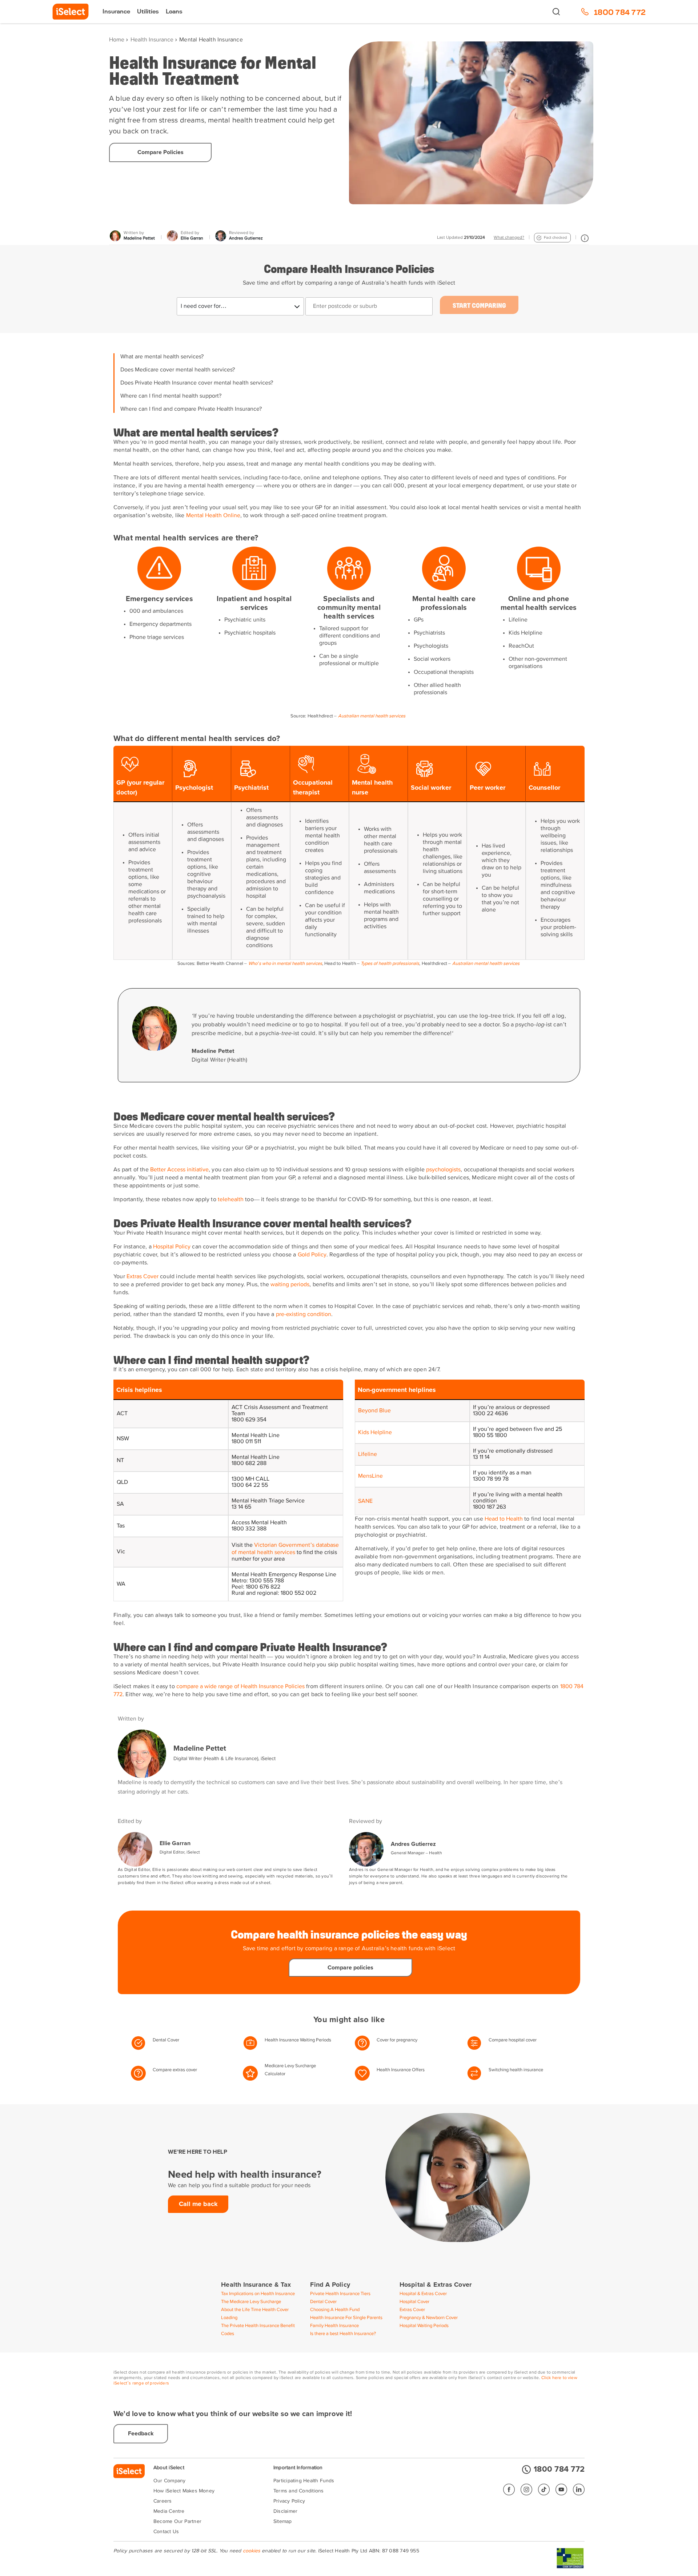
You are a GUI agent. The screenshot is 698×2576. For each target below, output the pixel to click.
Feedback (141, 2434)
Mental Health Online (213, 516)
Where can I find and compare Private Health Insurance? (191, 409)
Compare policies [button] (350, 1968)
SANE (365, 1501)
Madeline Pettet (200, 1748)
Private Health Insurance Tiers (340, 2294)
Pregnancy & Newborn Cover (429, 2318)
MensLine (370, 1476)
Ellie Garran (175, 1843)
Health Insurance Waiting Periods (298, 2040)
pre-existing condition (304, 1315)
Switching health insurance (516, 2070)
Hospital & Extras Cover (423, 2294)
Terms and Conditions (298, 2491)
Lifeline (368, 1454)
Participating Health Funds (304, 2481)
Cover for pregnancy (397, 2040)
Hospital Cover (414, 2302)
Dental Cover (166, 2040)
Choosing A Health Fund (335, 2310)
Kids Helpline (375, 1433)
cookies (252, 2551)
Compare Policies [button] (161, 152)
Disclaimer (285, 2511)
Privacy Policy (289, 2501)
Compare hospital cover (513, 2040)
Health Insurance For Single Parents (346, 2318)
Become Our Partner (177, 2521)
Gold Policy (312, 1255)
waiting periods (290, 1285)
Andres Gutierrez (413, 1844)
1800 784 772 (559, 2470)
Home (117, 40)
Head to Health (504, 1519)
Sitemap (283, 2521)
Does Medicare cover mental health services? (178, 370)
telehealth (231, 1200)
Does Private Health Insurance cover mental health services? (197, 383)
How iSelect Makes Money (184, 2491)
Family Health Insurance (334, 2326)
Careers (163, 2501)
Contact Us (166, 2532)
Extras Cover (143, 1277)
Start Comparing (479, 305)
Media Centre (169, 2511)
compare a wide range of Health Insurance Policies (240, 1687)
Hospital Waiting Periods (424, 2326)
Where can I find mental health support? (171, 396)
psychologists (443, 1170)
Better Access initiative (179, 1170)
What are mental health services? (162, 357)
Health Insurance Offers (401, 2070)
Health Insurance (152, 40)
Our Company (169, 2481)
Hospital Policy (172, 1247)
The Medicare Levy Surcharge (251, 2302)
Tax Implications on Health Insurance (258, 2294)
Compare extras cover (175, 2070)
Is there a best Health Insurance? (343, 2334)
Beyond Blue (374, 1411)
